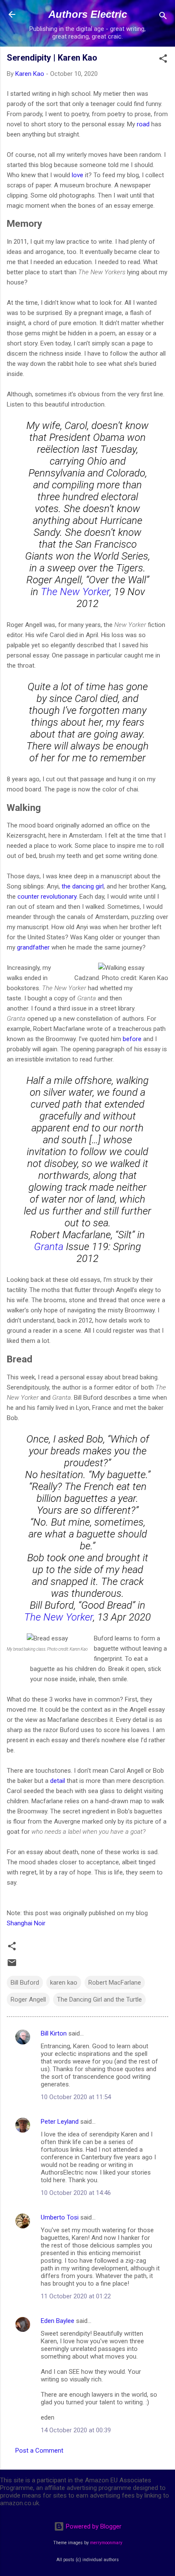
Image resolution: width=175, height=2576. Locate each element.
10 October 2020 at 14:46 (76, 2193)
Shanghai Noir (26, 1923)
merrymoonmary (106, 2543)
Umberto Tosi (60, 2217)
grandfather (33, 947)
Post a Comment (39, 2451)
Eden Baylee (58, 2321)
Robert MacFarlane (115, 1983)
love (78, 175)
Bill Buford (25, 1983)
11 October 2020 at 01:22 (76, 2296)
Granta (49, 1247)
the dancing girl (83, 886)
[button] (163, 60)
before (132, 1039)
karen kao (64, 1983)
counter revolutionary (47, 897)
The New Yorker (75, 592)
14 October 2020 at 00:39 (76, 2430)
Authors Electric (88, 14)
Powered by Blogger (93, 2526)
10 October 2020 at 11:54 (76, 2097)
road (143, 124)
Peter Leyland (60, 2122)
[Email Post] (12, 1966)
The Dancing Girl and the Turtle (99, 2000)
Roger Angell (28, 2000)
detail (58, 1781)
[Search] (163, 17)
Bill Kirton (54, 2033)
